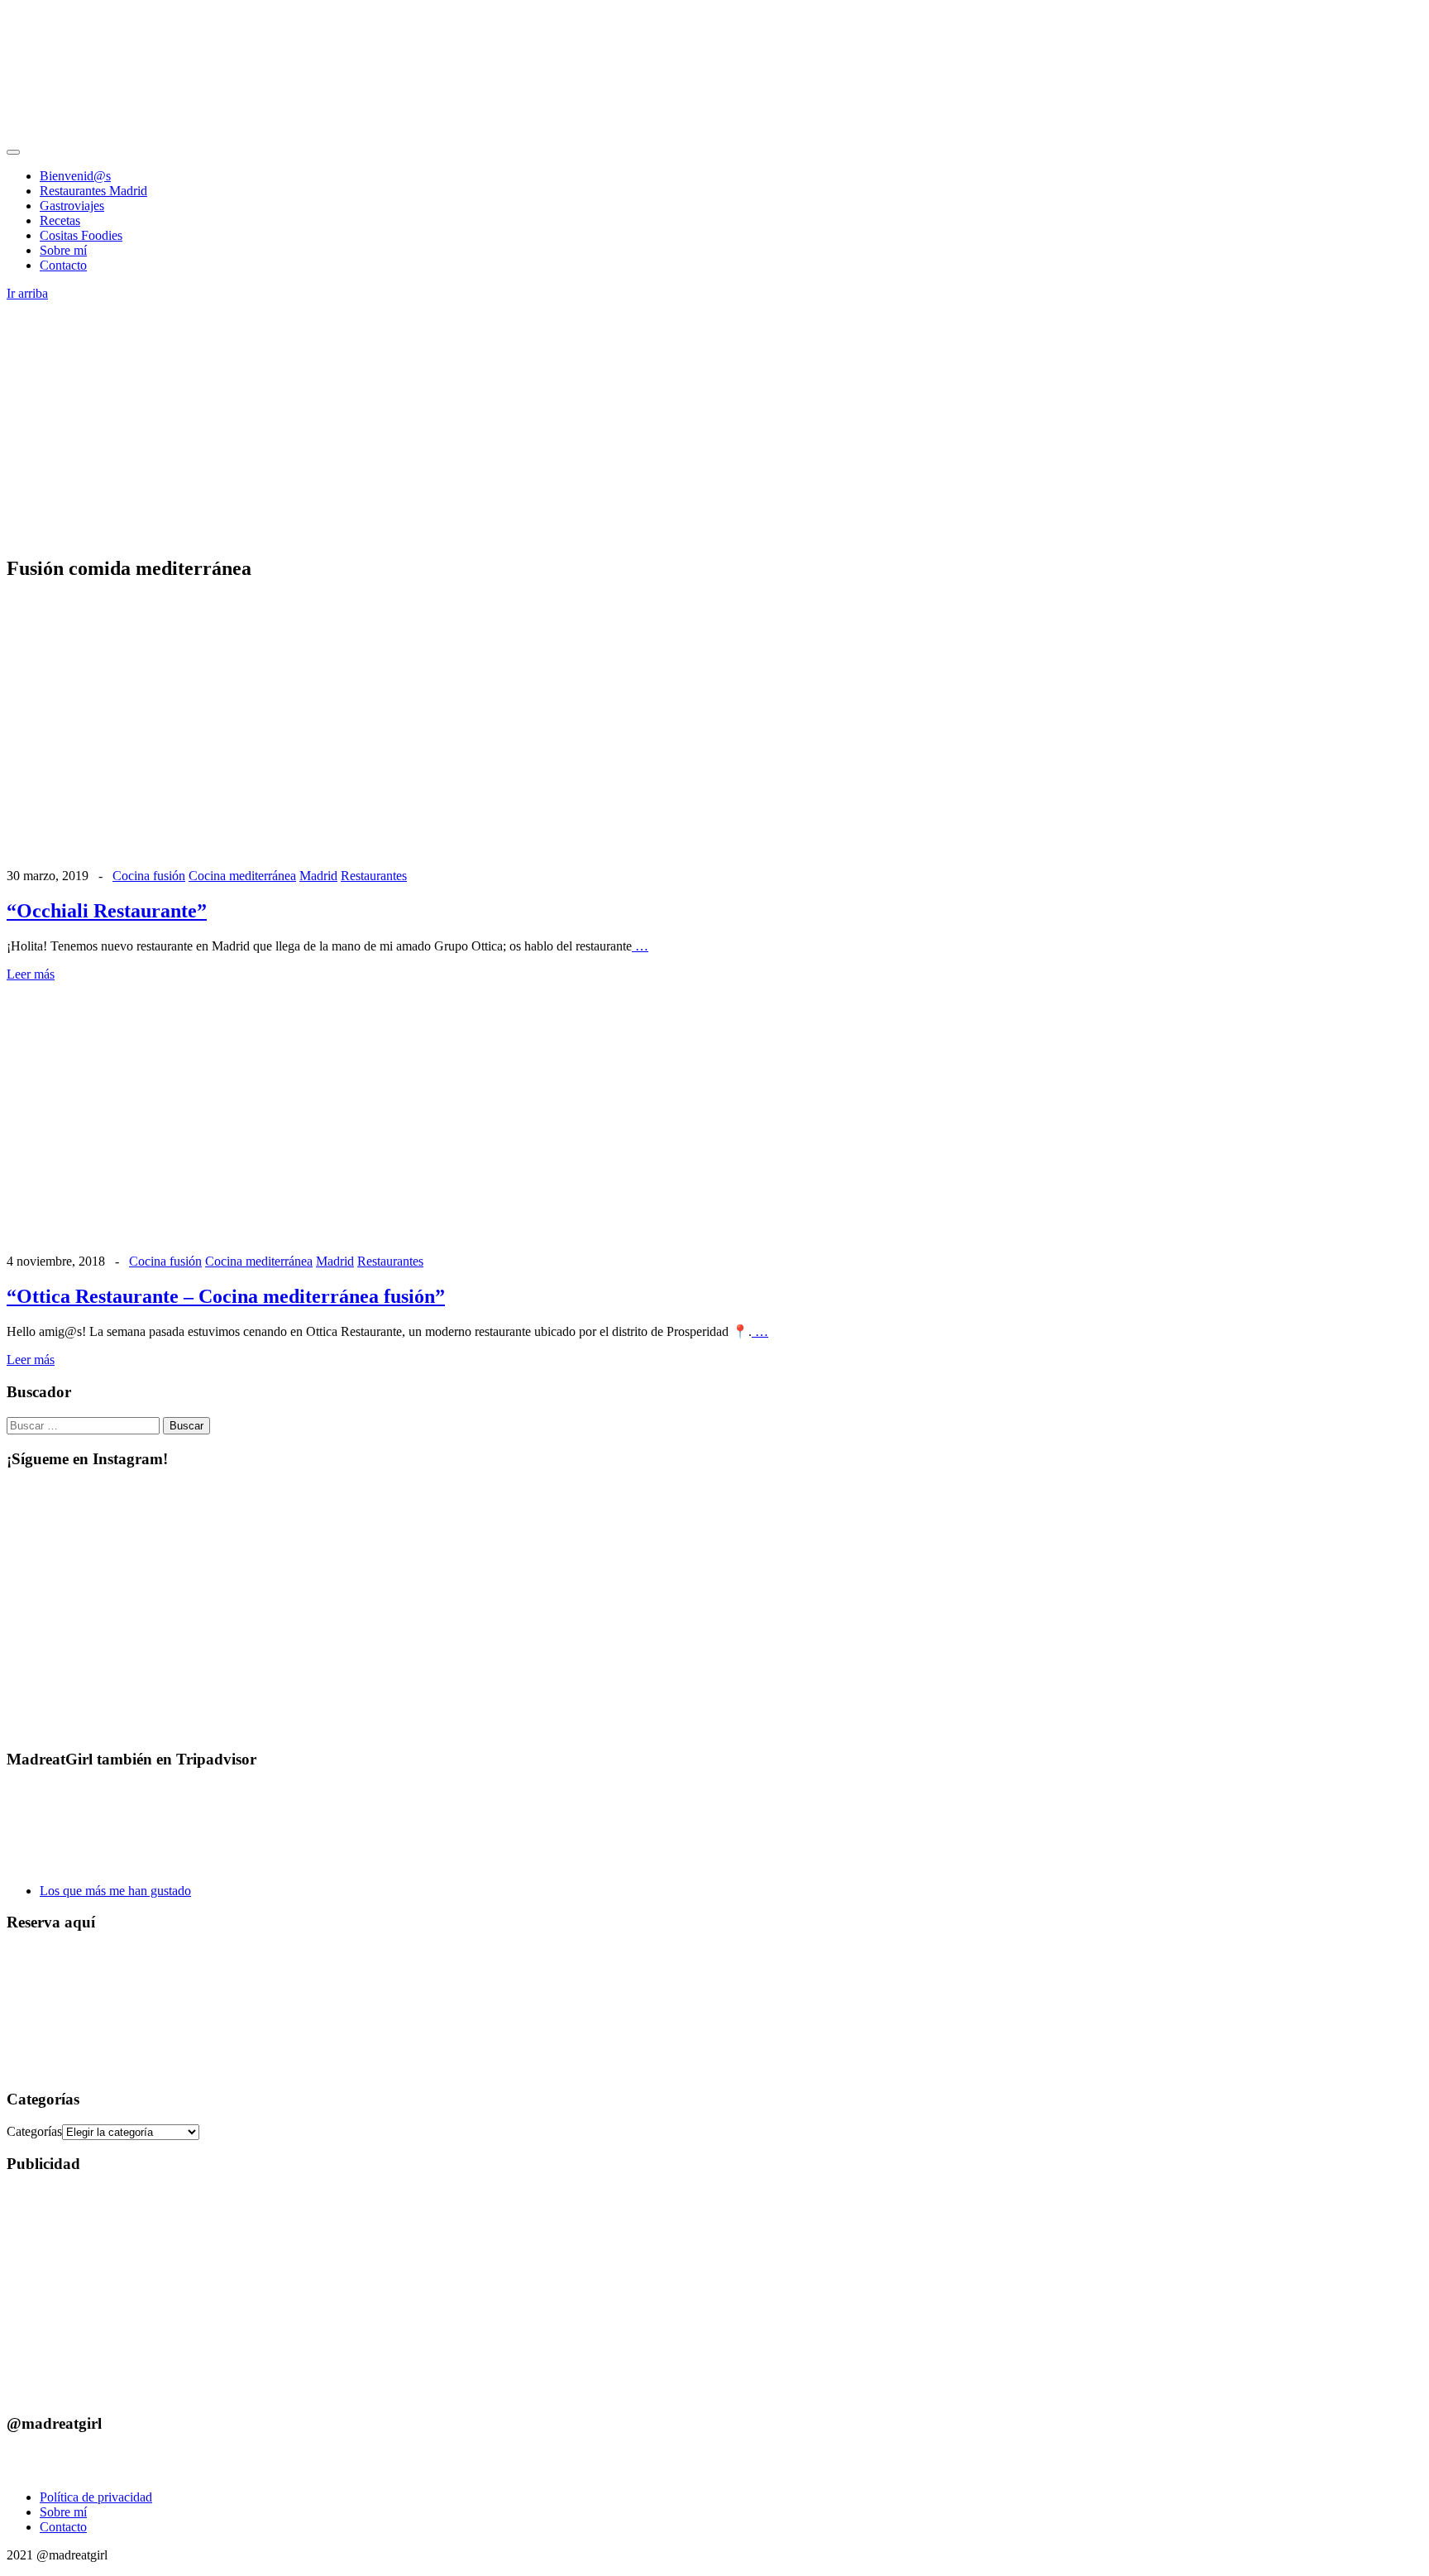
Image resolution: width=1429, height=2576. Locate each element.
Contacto (63, 265)
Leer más (31, 974)
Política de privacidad (96, 2497)
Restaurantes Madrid (93, 191)
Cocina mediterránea (242, 876)
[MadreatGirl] (131, 133)
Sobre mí (63, 250)
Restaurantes (374, 876)
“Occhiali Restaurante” (107, 911)
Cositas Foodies (81, 235)
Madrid (318, 876)
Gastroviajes (72, 206)
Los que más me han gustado (115, 1891)
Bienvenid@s (75, 176)
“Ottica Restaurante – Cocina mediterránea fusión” (226, 1296)
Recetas (60, 220)
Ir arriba (27, 293)
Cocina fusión (149, 876)
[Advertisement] (714, 425)
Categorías (34, 2131)
